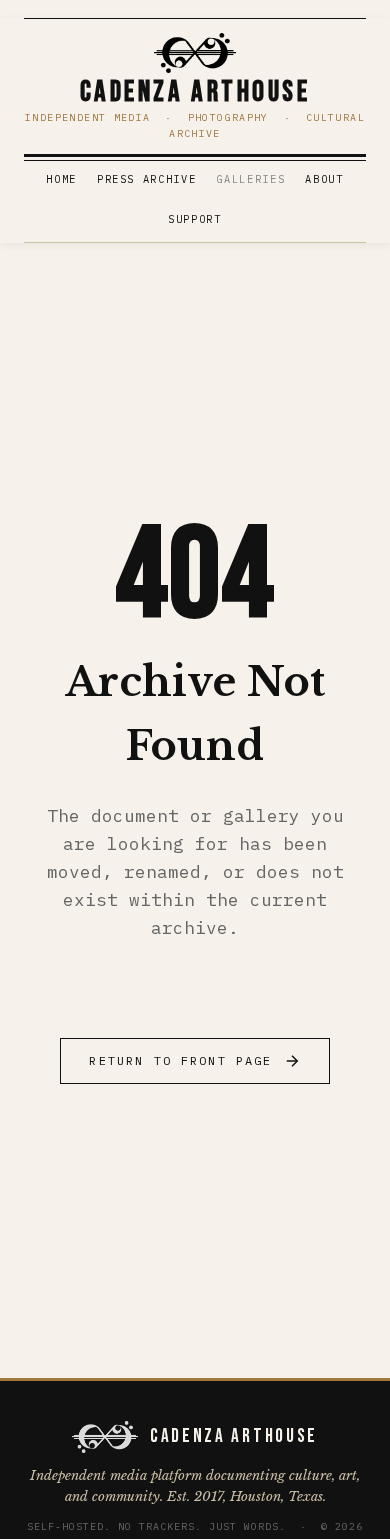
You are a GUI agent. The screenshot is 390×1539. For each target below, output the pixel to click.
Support (195, 219)
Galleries (250, 179)
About (324, 179)
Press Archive (147, 179)
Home (61, 179)
